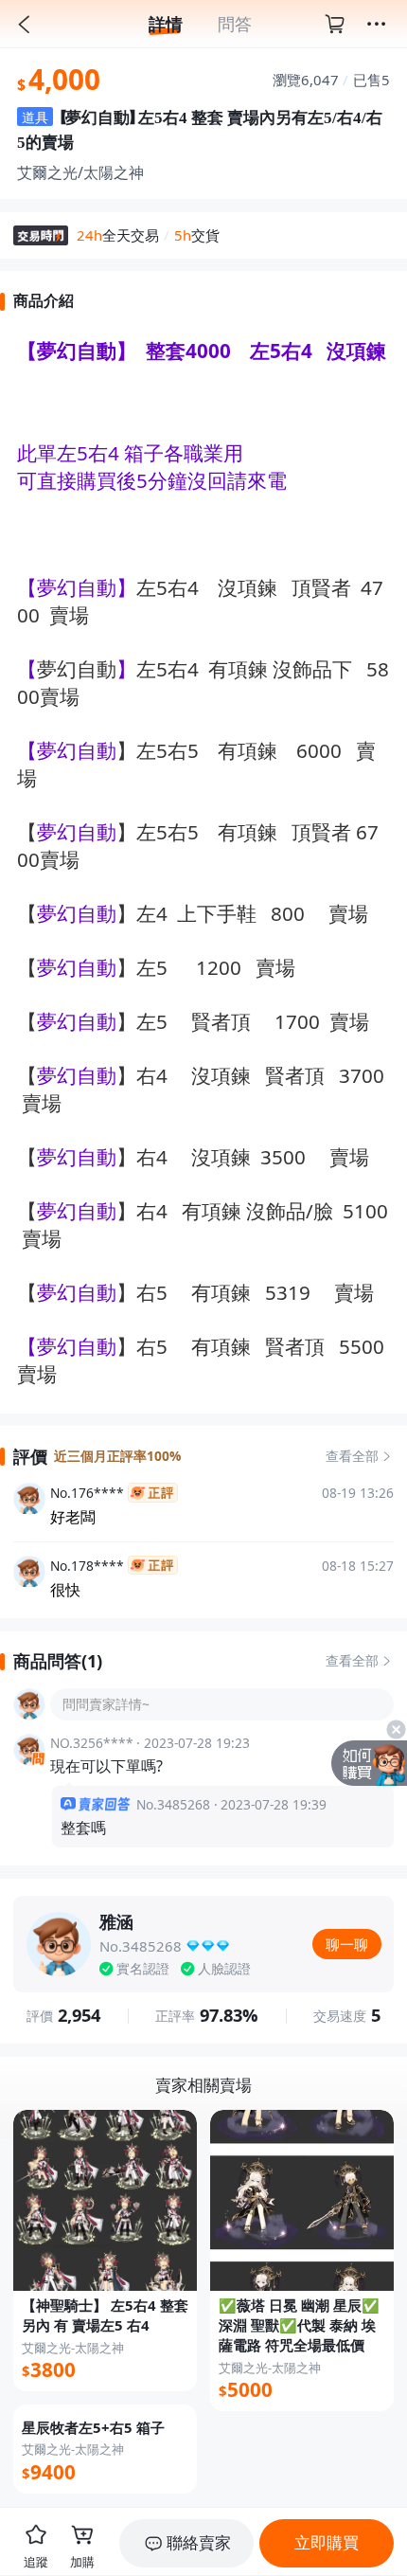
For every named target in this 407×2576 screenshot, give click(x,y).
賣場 (69, 615)
